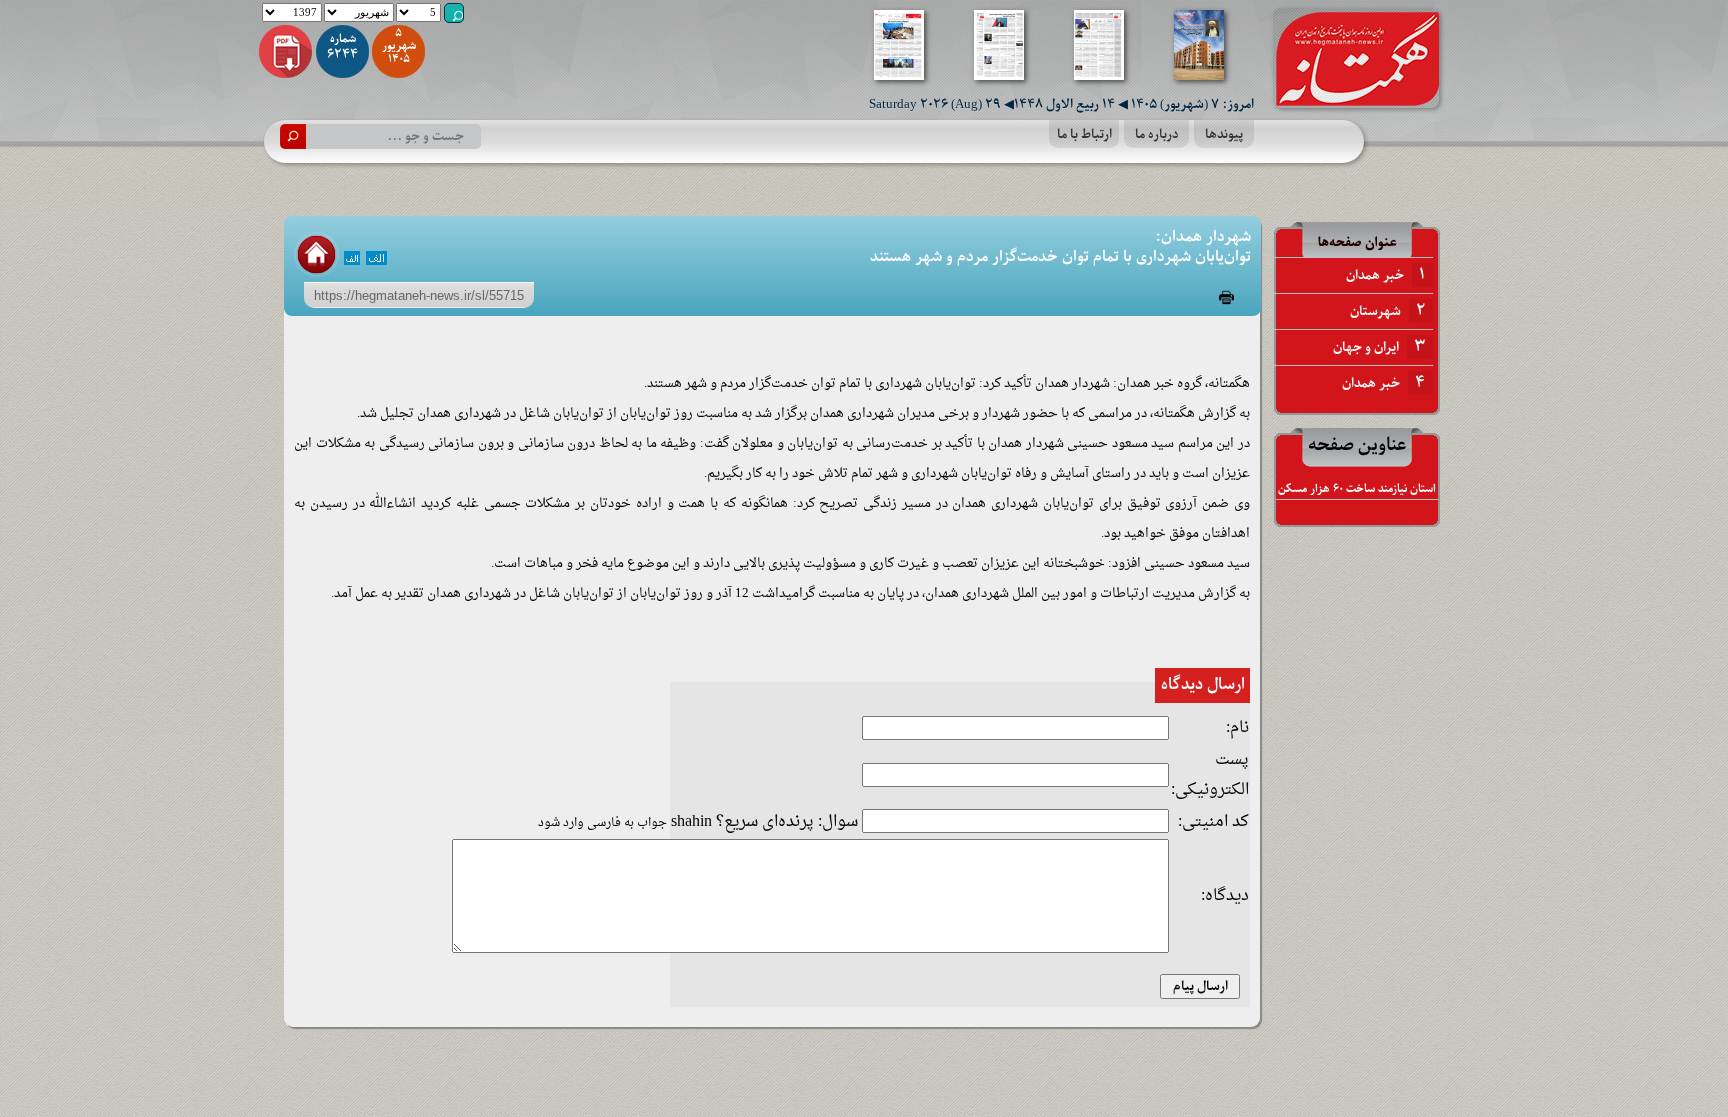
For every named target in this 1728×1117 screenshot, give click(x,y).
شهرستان (1387, 311)
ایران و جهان (1379, 347)
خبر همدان (1385, 275)
